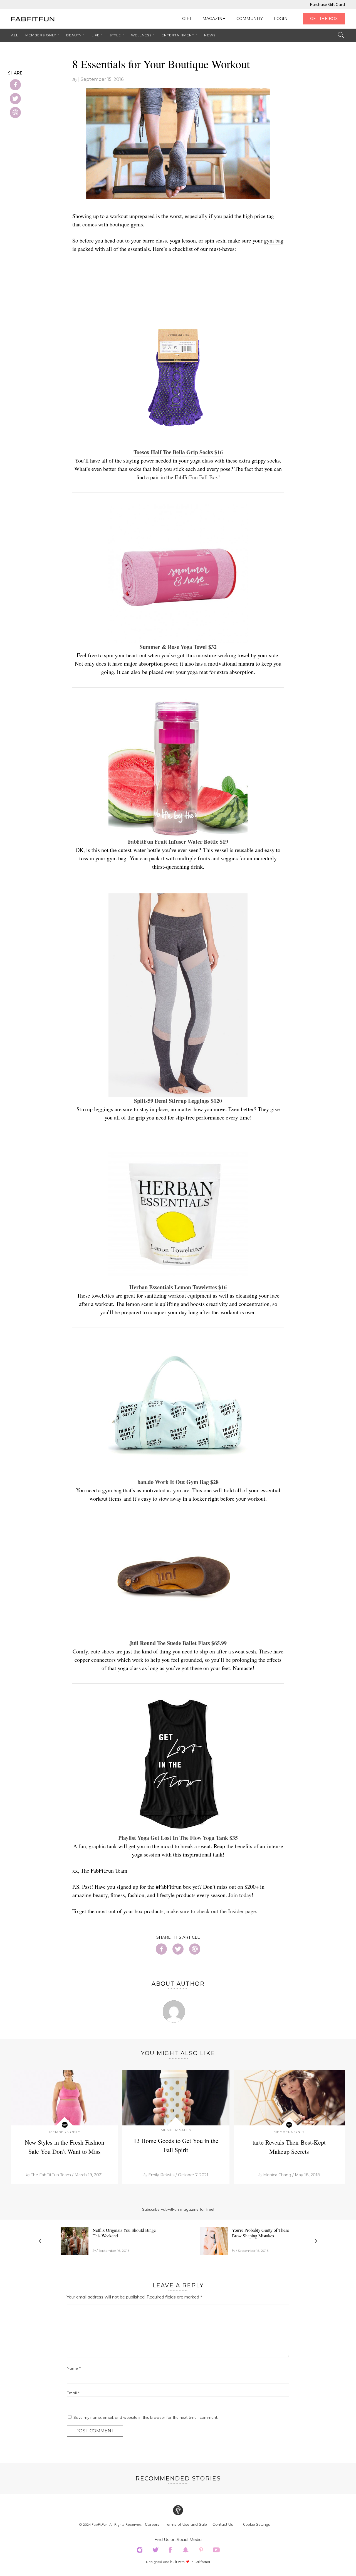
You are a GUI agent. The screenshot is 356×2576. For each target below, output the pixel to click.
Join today (240, 1895)
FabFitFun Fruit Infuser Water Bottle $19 (178, 842)
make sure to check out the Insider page (211, 1911)
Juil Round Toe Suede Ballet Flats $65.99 (178, 1643)
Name (74, 2368)
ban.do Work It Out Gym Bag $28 (178, 1482)
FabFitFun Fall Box (196, 477)
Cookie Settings (257, 2524)
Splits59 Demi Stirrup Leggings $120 (178, 1101)
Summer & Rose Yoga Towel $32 (178, 647)
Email (73, 2393)
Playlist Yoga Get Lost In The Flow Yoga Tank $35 (178, 1838)
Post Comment (95, 2431)
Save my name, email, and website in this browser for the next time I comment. (146, 2417)
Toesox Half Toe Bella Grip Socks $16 (178, 452)
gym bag (274, 240)
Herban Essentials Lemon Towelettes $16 (178, 1287)
